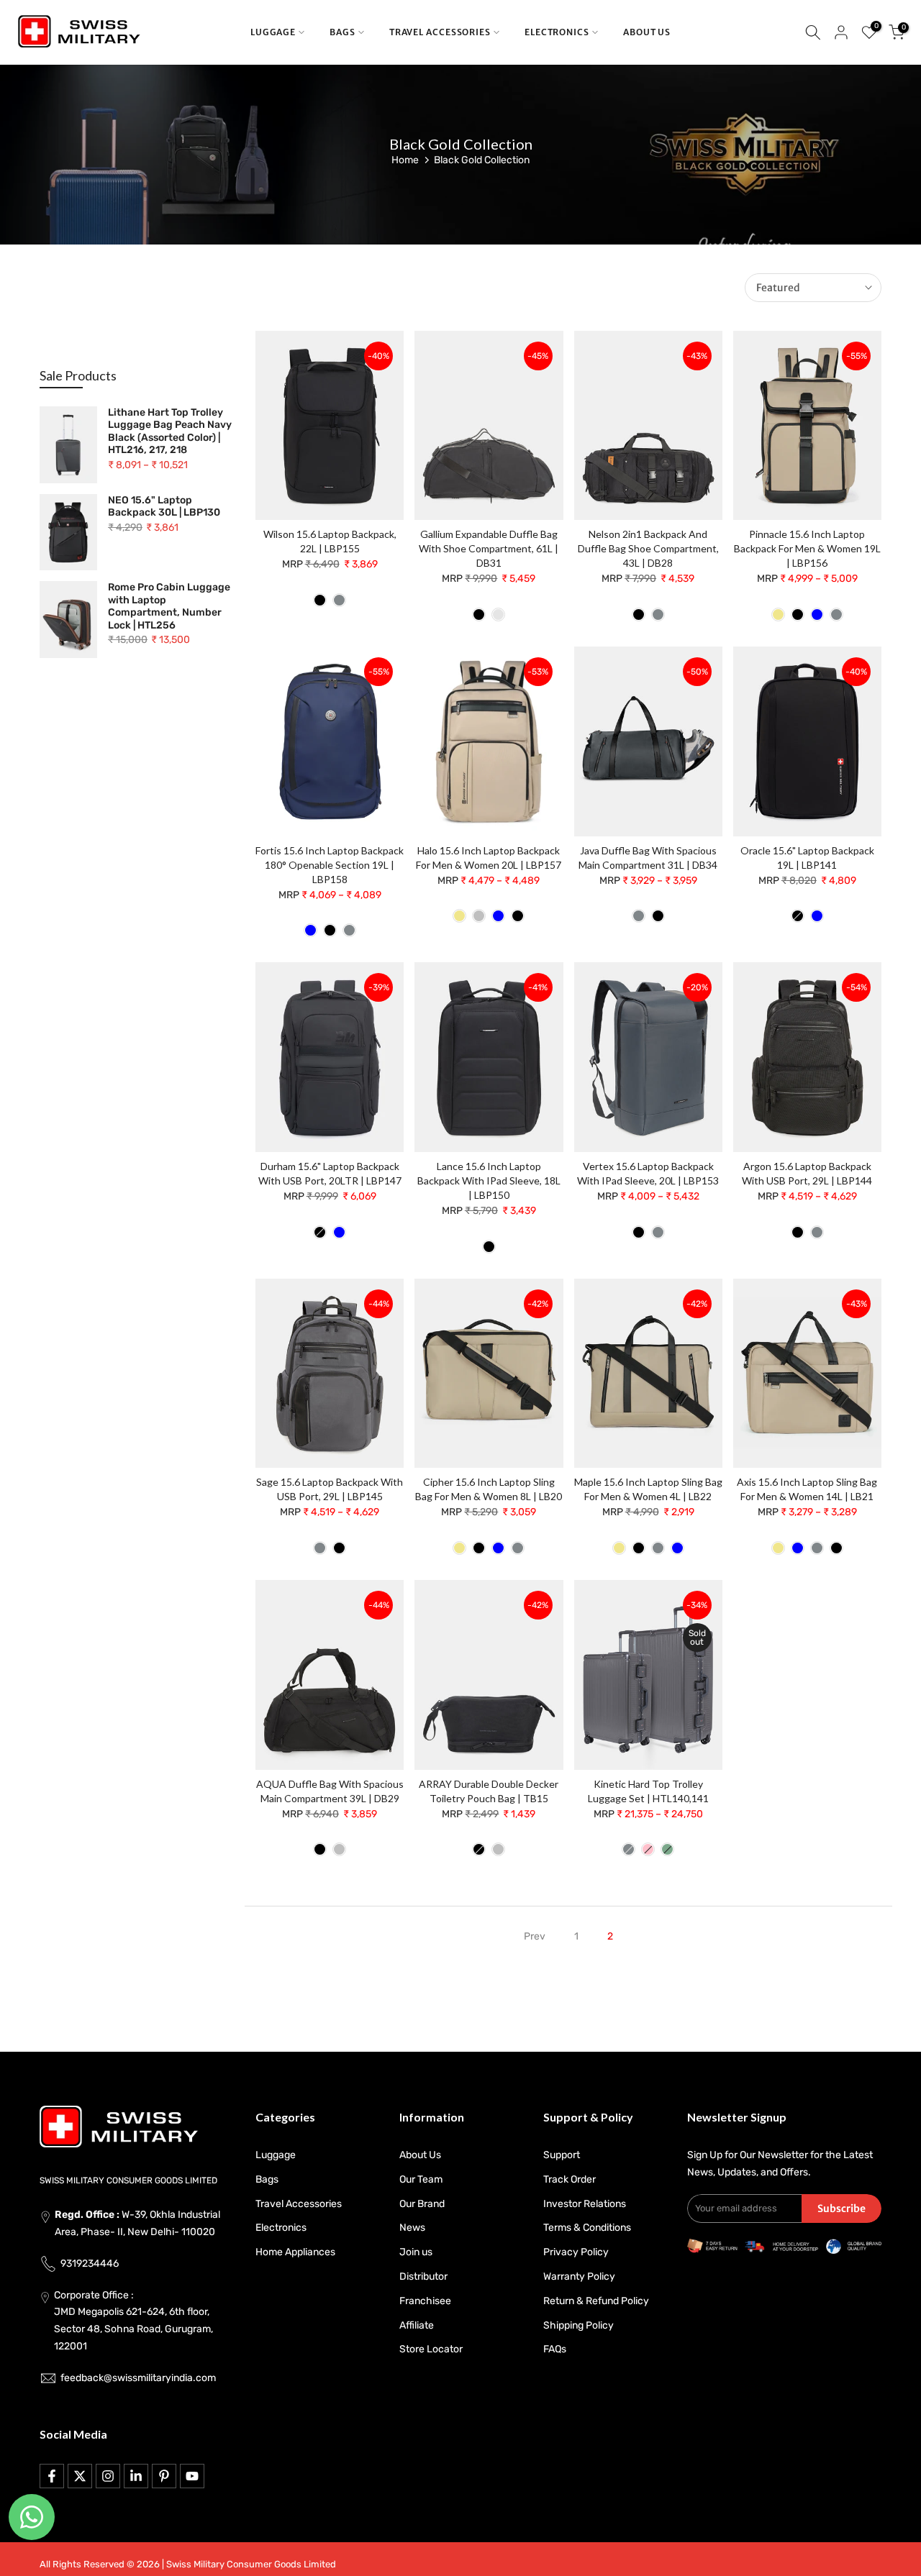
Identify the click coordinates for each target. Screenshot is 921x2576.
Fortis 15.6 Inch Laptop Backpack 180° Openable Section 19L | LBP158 (330, 865)
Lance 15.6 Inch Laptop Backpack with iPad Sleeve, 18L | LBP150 (489, 1180)
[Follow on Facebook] (52, 2476)
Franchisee (425, 2301)
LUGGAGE (273, 32)
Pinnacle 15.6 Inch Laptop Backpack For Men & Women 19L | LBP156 (807, 548)
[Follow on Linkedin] (136, 2476)
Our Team (421, 2179)
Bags (267, 2179)
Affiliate (417, 2325)
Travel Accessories (299, 2204)
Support (562, 2155)
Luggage (276, 2155)
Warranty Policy (579, 2276)
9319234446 (90, 2264)
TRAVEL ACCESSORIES (440, 32)
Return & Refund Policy (596, 2301)
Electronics (281, 2228)
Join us (416, 2252)
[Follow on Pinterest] (164, 2476)
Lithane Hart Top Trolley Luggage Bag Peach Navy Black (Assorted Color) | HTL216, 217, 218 (170, 431)
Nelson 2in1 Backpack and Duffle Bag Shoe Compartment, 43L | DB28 (648, 548)
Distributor (423, 2276)
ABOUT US (647, 32)
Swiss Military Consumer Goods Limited (251, 2564)
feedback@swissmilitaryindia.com (138, 2378)
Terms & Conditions (587, 2228)
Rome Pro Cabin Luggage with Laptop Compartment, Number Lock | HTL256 (169, 606)
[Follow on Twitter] (80, 2476)
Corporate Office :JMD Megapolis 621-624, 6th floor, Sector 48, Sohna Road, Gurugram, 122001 (133, 2321)
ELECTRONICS (557, 32)
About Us (420, 2155)
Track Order (570, 2179)
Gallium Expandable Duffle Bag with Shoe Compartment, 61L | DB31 (489, 548)
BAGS (342, 32)
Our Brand (422, 2204)
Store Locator (431, 2349)
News (412, 2228)
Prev (535, 1936)
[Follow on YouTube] (192, 2476)
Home (405, 160)
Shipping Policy (579, 2325)
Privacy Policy (576, 2252)
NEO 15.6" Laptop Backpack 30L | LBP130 (164, 507)
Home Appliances (295, 2252)
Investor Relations (585, 2204)
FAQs (555, 2349)
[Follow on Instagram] (108, 2476)
